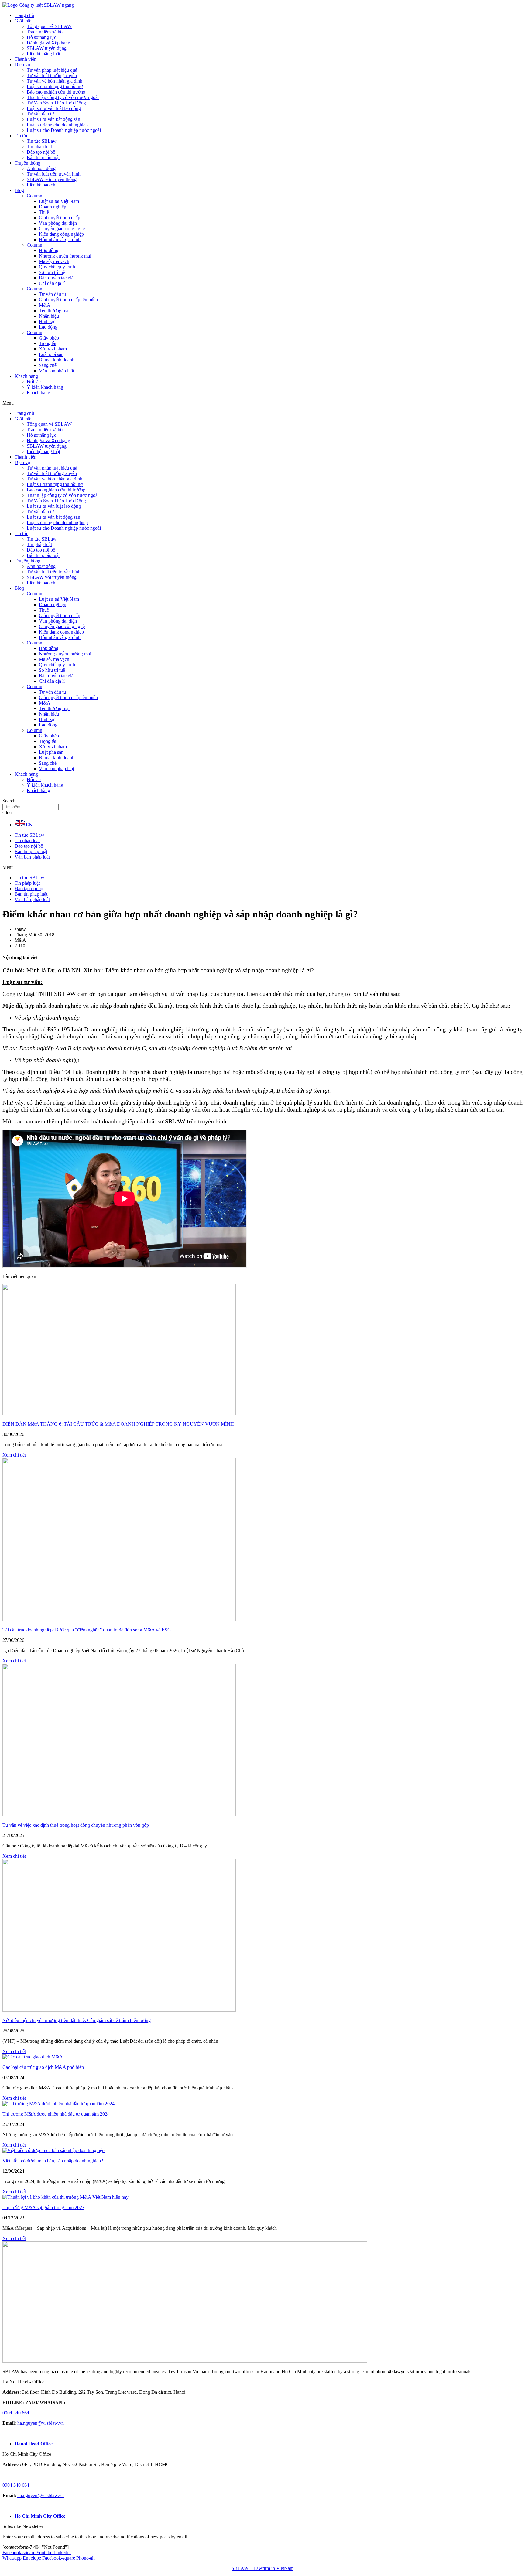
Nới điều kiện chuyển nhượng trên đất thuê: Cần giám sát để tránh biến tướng (77, 2020)
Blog (19, 190)
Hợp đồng (49, 250)
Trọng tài (48, 343)
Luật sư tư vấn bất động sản (53, 119)
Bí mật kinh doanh (57, 360)
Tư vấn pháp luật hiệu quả (52, 70)
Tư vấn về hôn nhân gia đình (55, 81)
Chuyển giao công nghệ (62, 229)
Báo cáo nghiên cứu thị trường (56, 92)
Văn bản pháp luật (57, 371)
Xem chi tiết (14, 1455)
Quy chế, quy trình (57, 267)
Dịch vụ (22, 65)
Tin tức (21, 136)
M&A (45, 305)
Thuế (44, 212)
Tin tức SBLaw (42, 141)
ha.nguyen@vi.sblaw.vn (41, 2423)
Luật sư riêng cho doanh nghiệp (57, 125)
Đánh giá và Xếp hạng (48, 43)
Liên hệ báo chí (42, 185)
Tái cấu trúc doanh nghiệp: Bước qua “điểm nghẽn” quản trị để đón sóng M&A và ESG (87, 1630)
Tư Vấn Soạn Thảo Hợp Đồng (56, 103)
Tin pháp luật (39, 147)
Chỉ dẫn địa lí (52, 283)
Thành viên (26, 59)
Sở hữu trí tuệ (52, 272)
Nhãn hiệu (49, 316)
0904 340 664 (16, 2413)
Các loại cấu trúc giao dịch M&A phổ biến (43, 2067)
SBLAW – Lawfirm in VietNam (262, 2568)
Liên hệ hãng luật (43, 54)
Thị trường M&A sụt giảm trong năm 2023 (43, 2207)
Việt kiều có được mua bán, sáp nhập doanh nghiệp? (53, 2161)
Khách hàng (26, 376)
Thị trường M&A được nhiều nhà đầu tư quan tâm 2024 (56, 2114)
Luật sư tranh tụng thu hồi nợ (55, 86)
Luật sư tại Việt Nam (59, 201)
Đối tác (34, 382)
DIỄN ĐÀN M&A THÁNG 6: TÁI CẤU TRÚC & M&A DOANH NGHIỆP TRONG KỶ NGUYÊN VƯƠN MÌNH (118, 1424)
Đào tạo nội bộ (41, 152)
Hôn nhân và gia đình (60, 239)
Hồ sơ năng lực (41, 37)
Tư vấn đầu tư (40, 114)
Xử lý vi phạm (53, 349)
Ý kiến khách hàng (45, 387)
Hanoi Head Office (34, 2444)
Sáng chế (48, 365)
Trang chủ (24, 15)
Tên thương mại (54, 311)
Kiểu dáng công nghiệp (61, 234)
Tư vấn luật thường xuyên (52, 75)
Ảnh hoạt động (41, 168)
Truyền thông (27, 163)
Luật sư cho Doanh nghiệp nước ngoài (64, 130)
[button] (262, 403)
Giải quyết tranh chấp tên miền (68, 300)
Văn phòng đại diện (58, 223)
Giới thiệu (24, 21)
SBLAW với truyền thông (52, 179)
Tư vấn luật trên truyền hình (54, 174)
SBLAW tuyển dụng (47, 48)
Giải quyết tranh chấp (60, 218)
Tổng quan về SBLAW (49, 26)
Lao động (48, 327)
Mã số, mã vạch (54, 261)
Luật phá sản (51, 354)
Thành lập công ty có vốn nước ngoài (63, 97)
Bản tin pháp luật (43, 157)
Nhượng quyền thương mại (65, 256)
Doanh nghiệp (53, 207)
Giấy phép (49, 338)
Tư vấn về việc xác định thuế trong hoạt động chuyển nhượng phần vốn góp (76, 1825)
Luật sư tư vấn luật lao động (54, 108)
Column (34, 196)
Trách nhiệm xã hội (45, 32)
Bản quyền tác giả (56, 278)
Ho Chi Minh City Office (40, 2516)
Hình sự (47, 321)
